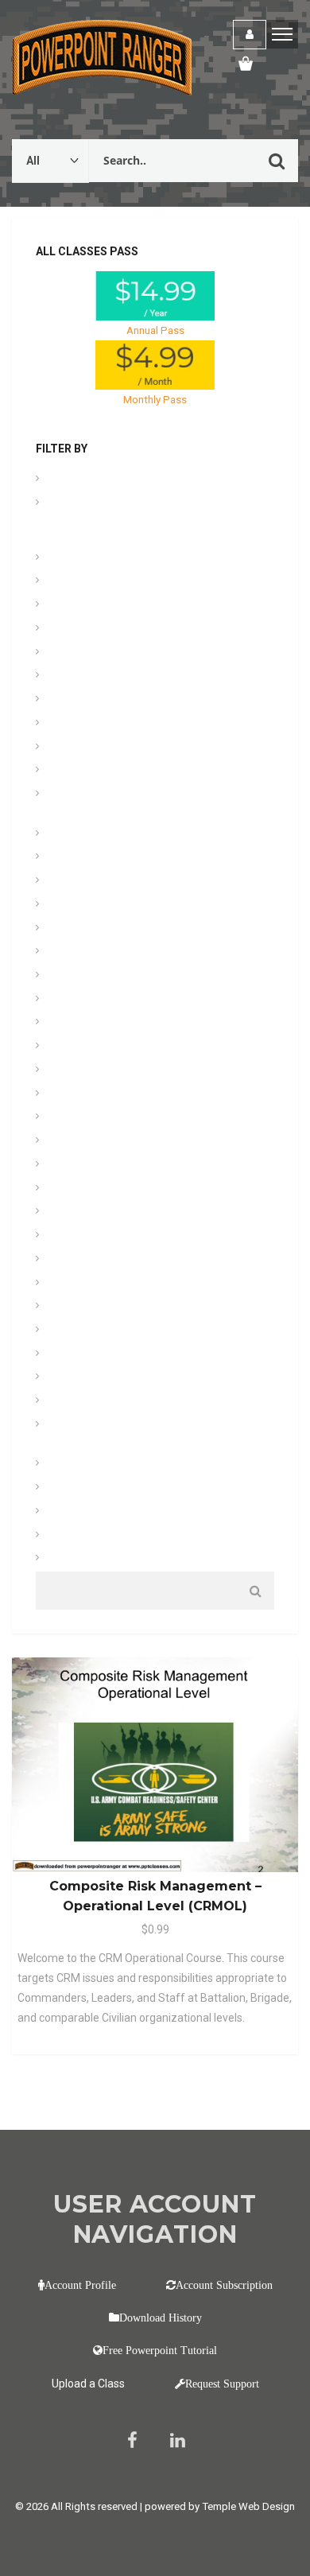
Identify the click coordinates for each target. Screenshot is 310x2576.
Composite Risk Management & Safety (140, 748)
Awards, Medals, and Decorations (128, 582)
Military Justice (85, 1142)
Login (250, 35)
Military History (85, 1118)
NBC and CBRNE (88, 1212)
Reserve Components (100, 1331)
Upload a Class (88, 2384)
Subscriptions (83, 1402)
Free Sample (79, 929)
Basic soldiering (87, 629)
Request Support (222, 2384)
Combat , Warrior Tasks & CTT (120, 700)
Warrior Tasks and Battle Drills (120, 1512)
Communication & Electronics (119, 724)
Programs (73, 1284)
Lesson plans (81, 1000)
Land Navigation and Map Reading (130, 952)
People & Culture (89, 1260)
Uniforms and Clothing (103, 1488)
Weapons (72, 1559)
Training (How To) (91, 1465)
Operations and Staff (99, 1236)
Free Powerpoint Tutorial (160, 2350)
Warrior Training (87, 1536)
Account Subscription (224, 2285)
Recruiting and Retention (107, 1307)
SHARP (67, 1355)
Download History (161, 2318)
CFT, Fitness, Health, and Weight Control (144, 653)
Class (63, 676)
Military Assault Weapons (109, 1095)
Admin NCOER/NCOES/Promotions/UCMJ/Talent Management (148, 519)
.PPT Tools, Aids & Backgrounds (126, 480)
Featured (71, 905)
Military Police (83, 1166)
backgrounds (81, 606)
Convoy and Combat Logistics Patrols (139, 771)
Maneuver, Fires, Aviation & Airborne (133, 1023)
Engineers (73, 858)
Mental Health (82, 1071)
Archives (70, 559)
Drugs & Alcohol (88, 835)
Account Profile (80, 2285)
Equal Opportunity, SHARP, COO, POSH (139, 882)
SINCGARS (75, 1378)
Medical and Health (95, 1047)
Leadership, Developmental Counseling (141, 976)
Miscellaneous (83, 1189)
